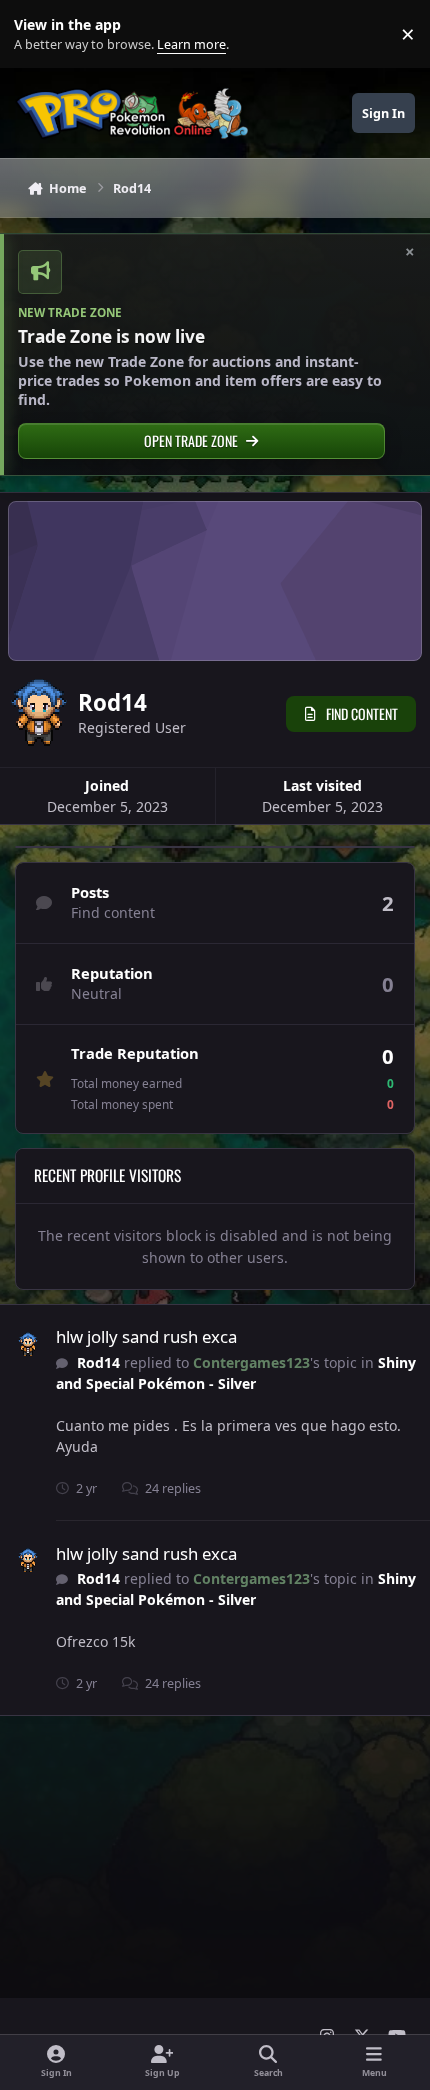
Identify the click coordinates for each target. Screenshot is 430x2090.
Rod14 (98, 1362)
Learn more (38, 34)
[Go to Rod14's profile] (28, 1345)
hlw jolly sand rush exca (146, 1336)
